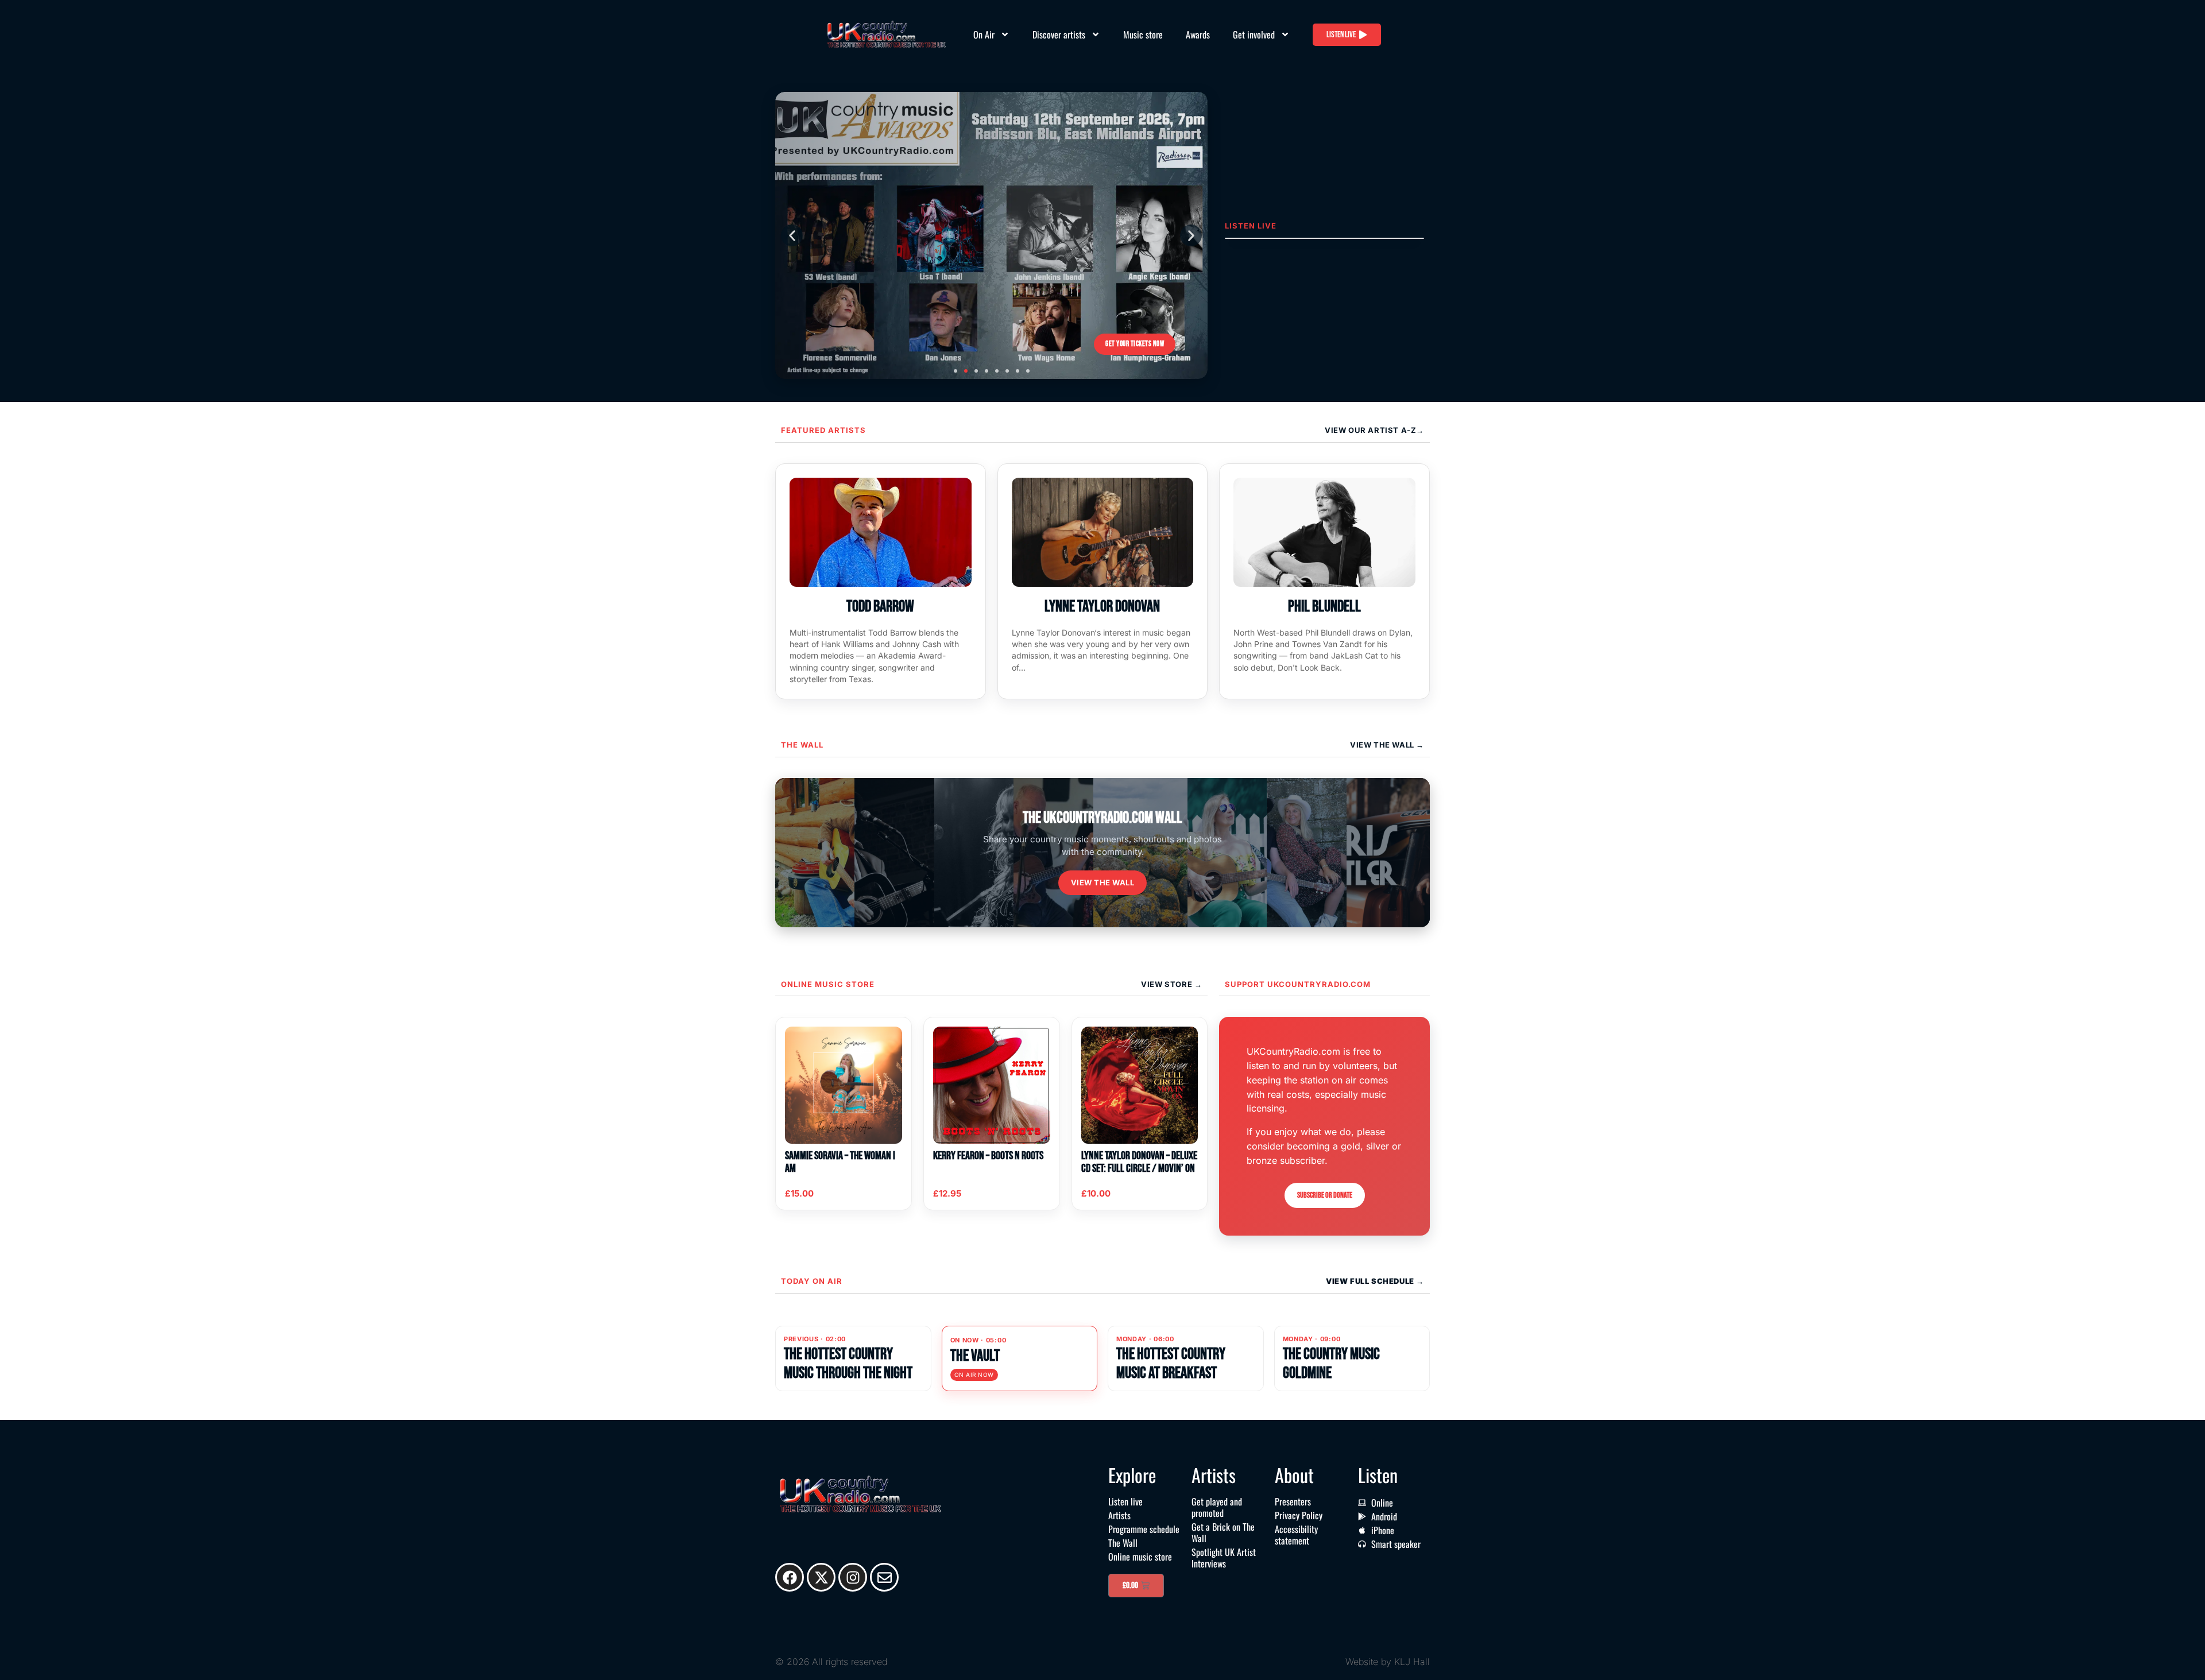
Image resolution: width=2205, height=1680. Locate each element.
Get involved (1254, 34)
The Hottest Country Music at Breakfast (1171, 1363)
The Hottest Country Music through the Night (848, 1363)
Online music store (828, 984)
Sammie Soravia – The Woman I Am (840, 1162)
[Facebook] (790, 1577)
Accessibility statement (1296, 1535)
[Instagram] (853, 1577)
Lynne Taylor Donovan (1102, 607)
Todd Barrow (880, 607)
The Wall (802, 745)
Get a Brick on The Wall (1223, 1532)
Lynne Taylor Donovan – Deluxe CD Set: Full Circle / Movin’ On (1139, 1162)
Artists (1119, 1515)
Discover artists (1059, 34)
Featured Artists (823, 430)
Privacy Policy (1299, 1515)
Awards (1198, 34)
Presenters (1293, 1501)
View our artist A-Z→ (1374, 430)
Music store (1143, 34)
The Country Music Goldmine (1331, 1363)
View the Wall (1103, 882)
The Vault (975, 1356)
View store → (1171, 984)
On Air (984, 34)
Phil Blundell (1324, 607)
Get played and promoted (1217, 1507)
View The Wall (1383, 745)
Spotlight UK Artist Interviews (1224, 1558)
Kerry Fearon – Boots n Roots (988, 1156)
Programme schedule (1144, 1529)
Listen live (1125, 1501)
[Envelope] (884, 1577)
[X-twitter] (821, 1577)
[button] (792, 235)
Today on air (812, 1281)
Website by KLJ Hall (1388, 1662)
